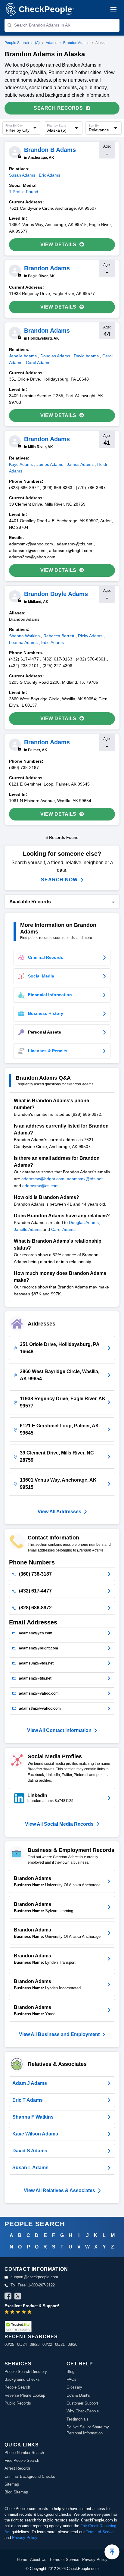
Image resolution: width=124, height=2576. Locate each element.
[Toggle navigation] (113, 9)
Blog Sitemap (16, 2492)
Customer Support (82, 2403)
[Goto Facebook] (8, 2297)
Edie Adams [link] (53, 642)
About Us (38, 2560)
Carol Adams (63, 1229)
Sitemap (12, 2484)
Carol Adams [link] (38, 362)
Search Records (58, 108)
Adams (51, 43)
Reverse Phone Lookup (25, 2395)
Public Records (18, 2403)
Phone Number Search (24, 2453)
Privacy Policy (25, 2538)
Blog (70, 2372)
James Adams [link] (50, 464)
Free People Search (22, 2460)
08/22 (47, 2344)
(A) (37, 43)
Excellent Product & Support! (32, 2306)
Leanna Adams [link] (23, 642)
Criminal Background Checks (30, 2476)
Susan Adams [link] (22, 175)
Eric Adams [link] (50, 175)
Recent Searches (31, 2337)
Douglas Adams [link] (55, 356)
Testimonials (77, 2419)
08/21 (60, 2344)
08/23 (35, 2344)
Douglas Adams (84, 1222)
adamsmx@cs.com (40, 1186)
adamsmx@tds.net (85, 1179)
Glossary (74, 2387)
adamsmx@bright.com (43, 1179)
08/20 (73, 2344)
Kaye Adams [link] (21, 464)
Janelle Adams (28, 1229)
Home (22, 2560)
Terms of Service (101, 2532)
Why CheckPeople (83, 2411)
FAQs (71, 2379)
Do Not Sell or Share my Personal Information (88, 2430)
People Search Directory (26, 2372)
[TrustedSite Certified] (18, 2326)
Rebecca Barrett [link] (59, 636)
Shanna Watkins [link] (24, 636)
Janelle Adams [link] (23, 356)
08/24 (22, 2344)
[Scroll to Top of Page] (112, 2552)
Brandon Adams (76, 43)
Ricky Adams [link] (90, 636)
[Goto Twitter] (18, 2297)
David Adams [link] (86, 356)
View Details (58, 245)
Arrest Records (18, 2468)
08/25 (9, 2344)
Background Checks (22, 2379)
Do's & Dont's (78, 2395)
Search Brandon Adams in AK (42, 25)
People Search (17, 43)
